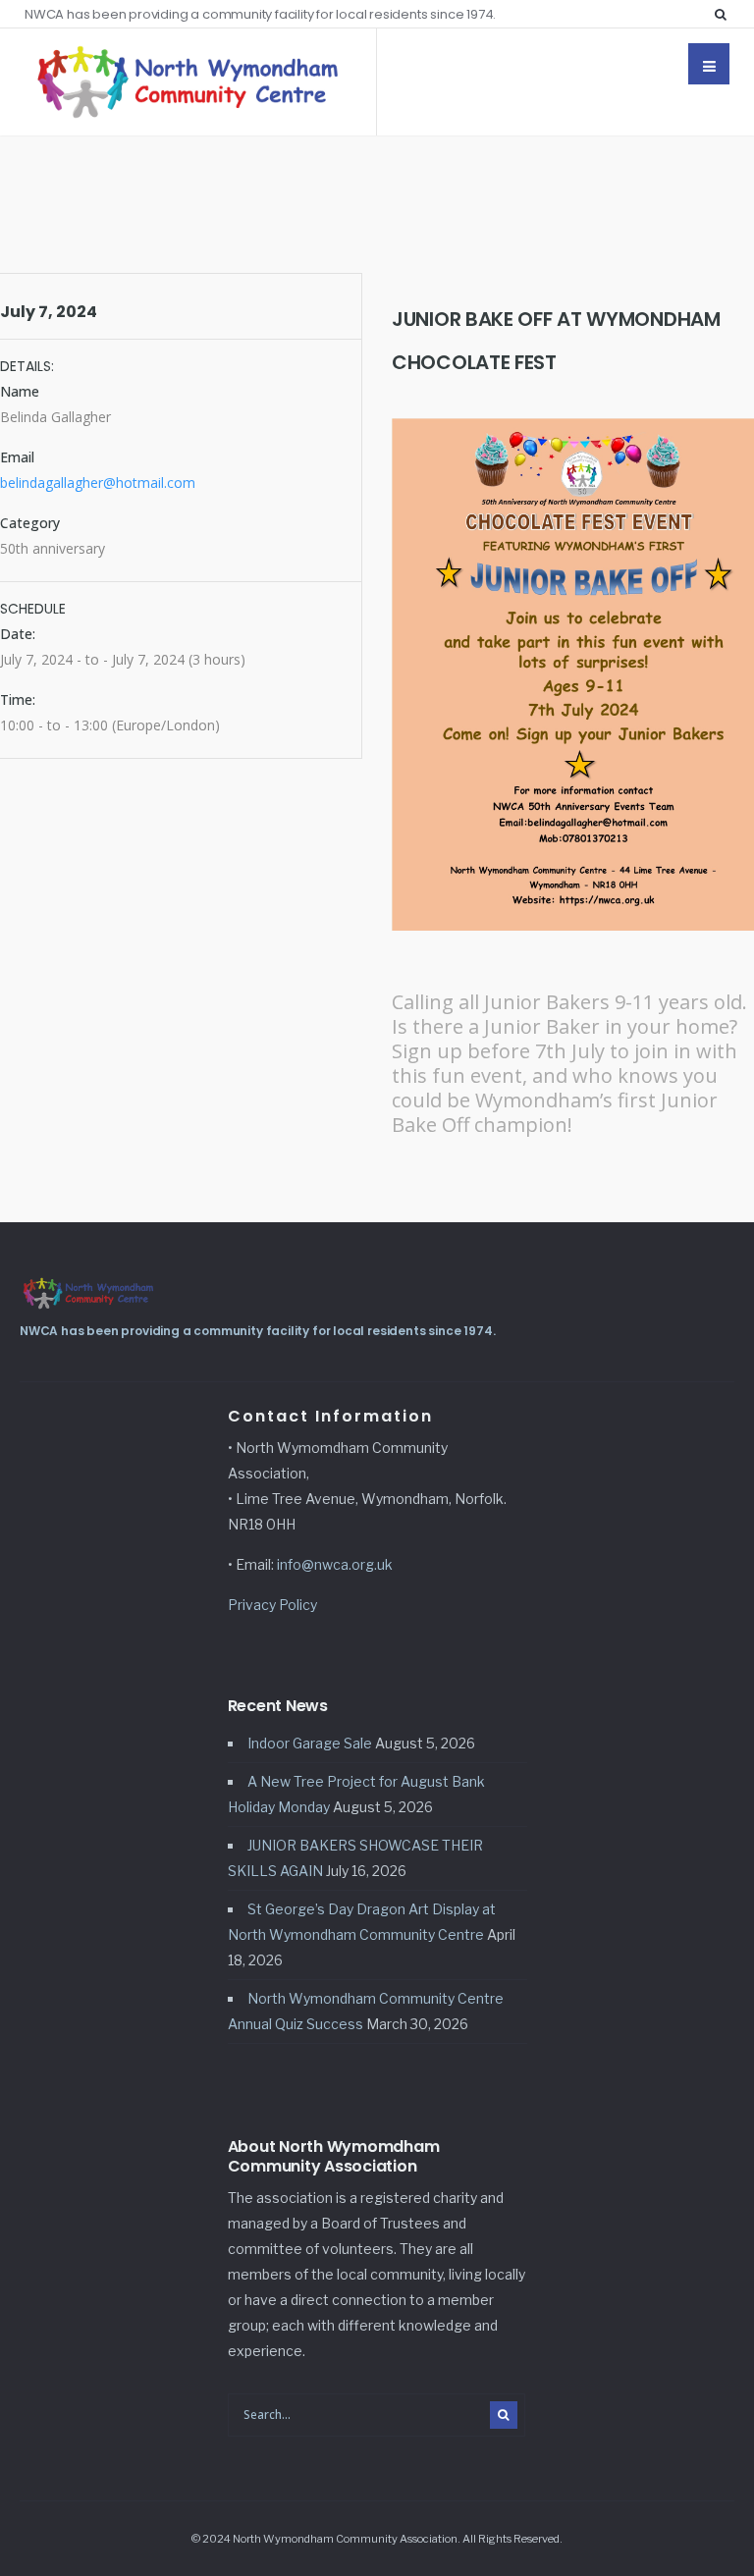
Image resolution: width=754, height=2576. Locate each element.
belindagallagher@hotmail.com (98, 483)
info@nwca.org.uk (335, 1564)
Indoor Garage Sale (310, 1743)
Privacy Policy (272, 1605)
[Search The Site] (725, 14)
